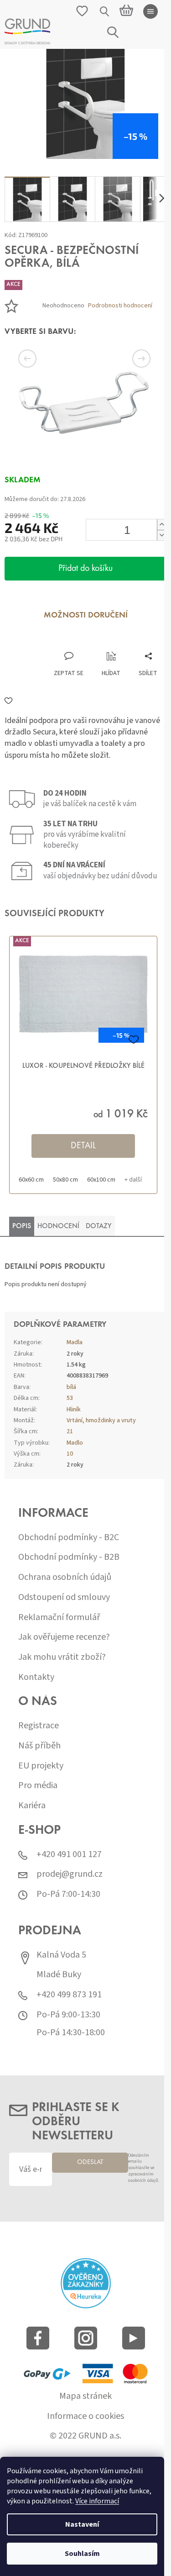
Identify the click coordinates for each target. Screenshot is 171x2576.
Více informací (97, 2501)
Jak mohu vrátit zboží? (62, 1657)
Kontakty (36, 1677)
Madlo (75, 1443)
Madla (75, 1342)
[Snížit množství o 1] (161, 535)
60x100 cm (101, 1180)
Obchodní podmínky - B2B (69, 1557)
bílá (71, 1387)
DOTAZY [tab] (99, 1226)
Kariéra (32, 1806)
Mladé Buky (59, 1975)
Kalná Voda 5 (61, 1955)
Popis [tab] (22, 1226)
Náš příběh (39, 1746)
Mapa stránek (85, 2396)
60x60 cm (31, 1180)
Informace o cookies (85, 2416)
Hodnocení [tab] (58, 1226)
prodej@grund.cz (70, 1874)
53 (70, 1398)
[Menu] (150, 11)
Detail (83, 1146)
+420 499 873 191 (69, 1995)
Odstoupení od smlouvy (64, 1597)
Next (130, 359)
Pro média (38, 1786)
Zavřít (53, 642)
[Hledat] (105, 11)
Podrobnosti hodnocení (120, 306)
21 (70, 1431)
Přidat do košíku (85, 569)
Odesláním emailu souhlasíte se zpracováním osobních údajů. (144, 2168)
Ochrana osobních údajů (65, 1577)
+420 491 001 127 (69, 1855)
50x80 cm (65, 1180)
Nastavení (82, 2524)
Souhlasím (82, 2554)
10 (70, 1454)
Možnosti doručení (86, 616)
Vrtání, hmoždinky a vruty (101, 1420)
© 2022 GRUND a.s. (85, 2436)
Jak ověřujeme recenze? (64, 1637)
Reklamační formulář (59, 1618)
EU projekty (41, 1766)
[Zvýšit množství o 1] (161, 525)
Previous (41, 359)
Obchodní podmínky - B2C (69, 1538)
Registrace (39, 1726)
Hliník (74, 1409)
